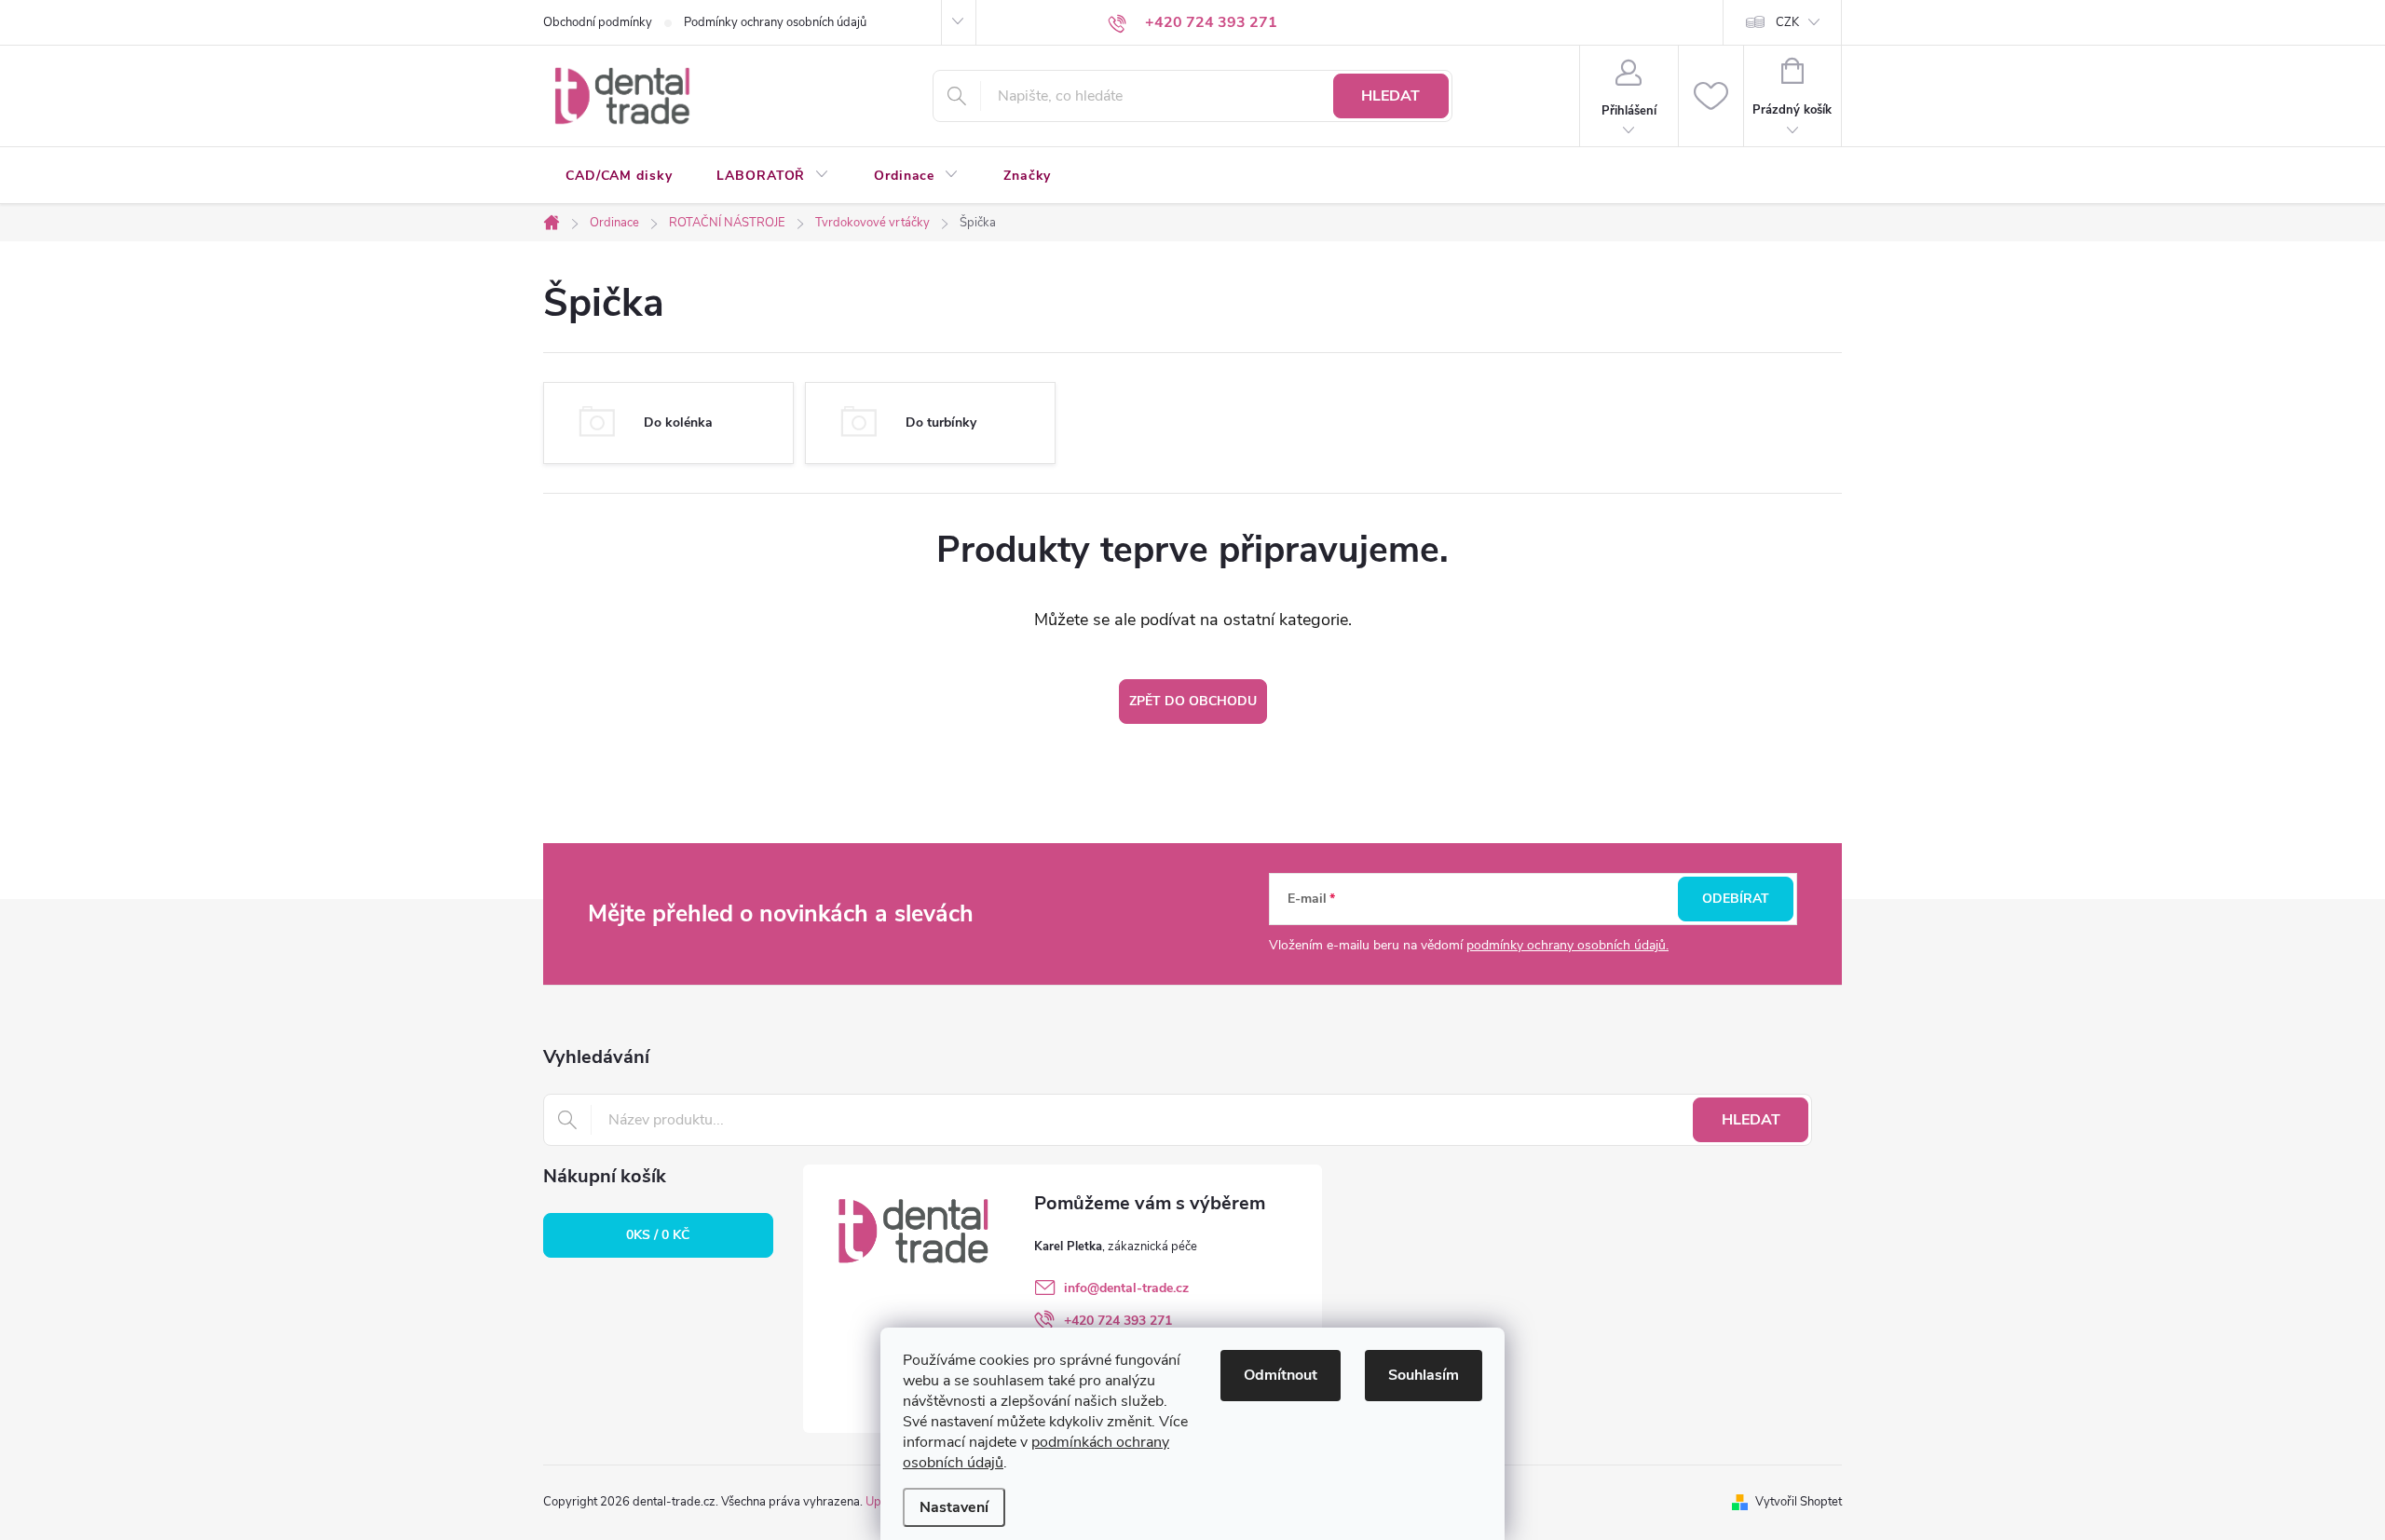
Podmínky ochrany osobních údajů (775, 22)
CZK (1787, 22)
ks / (658, 1235)
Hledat (1390, 96)
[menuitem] (619, 176)
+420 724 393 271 (1118, 1321)
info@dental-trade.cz (1126, 1288)
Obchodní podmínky (598, 22)
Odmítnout (1281, 1375)
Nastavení (954, 1507)
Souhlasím (1424, 1375)
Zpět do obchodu (1193, 701)
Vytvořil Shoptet (1799, 1502)
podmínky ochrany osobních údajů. (1567, 945)
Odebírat (1736, 899)
